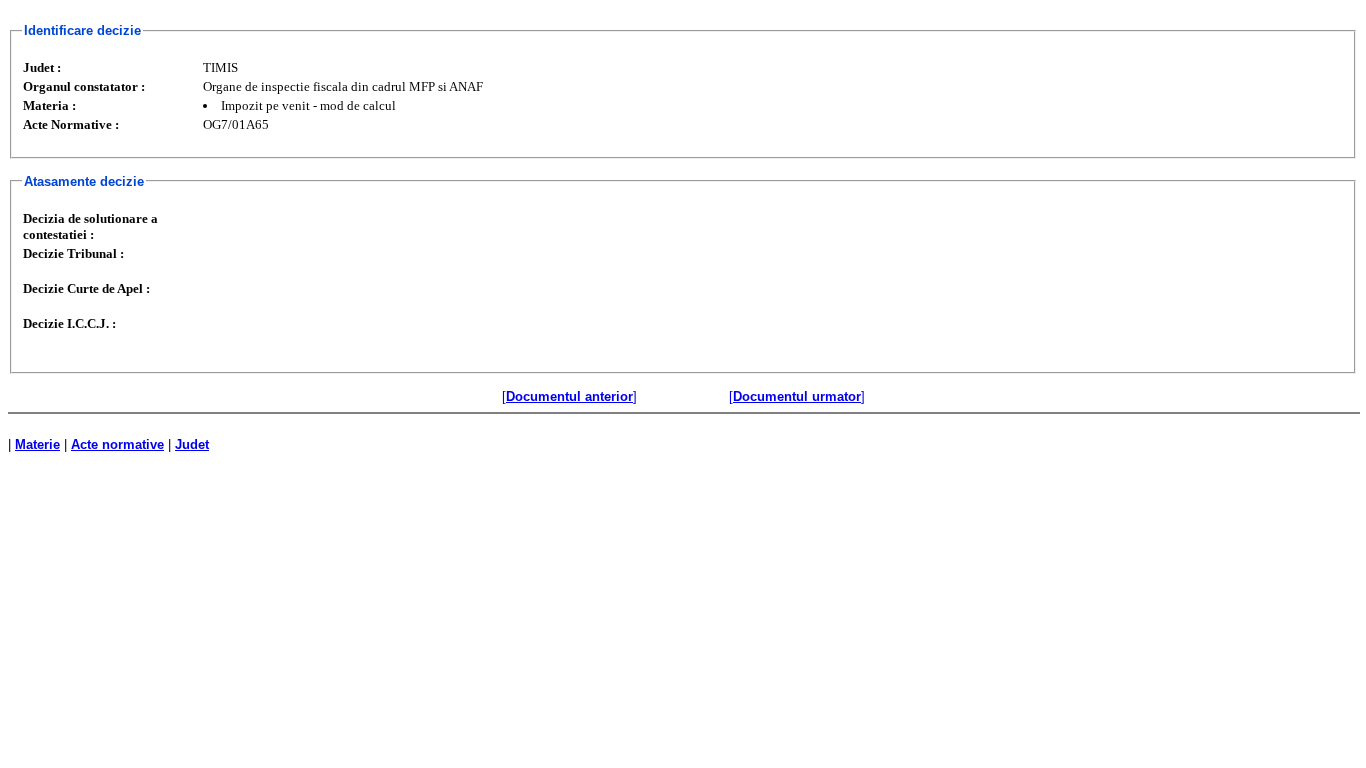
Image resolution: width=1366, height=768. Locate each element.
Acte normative (117, 444)
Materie (37, 444)
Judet (192, 444)
